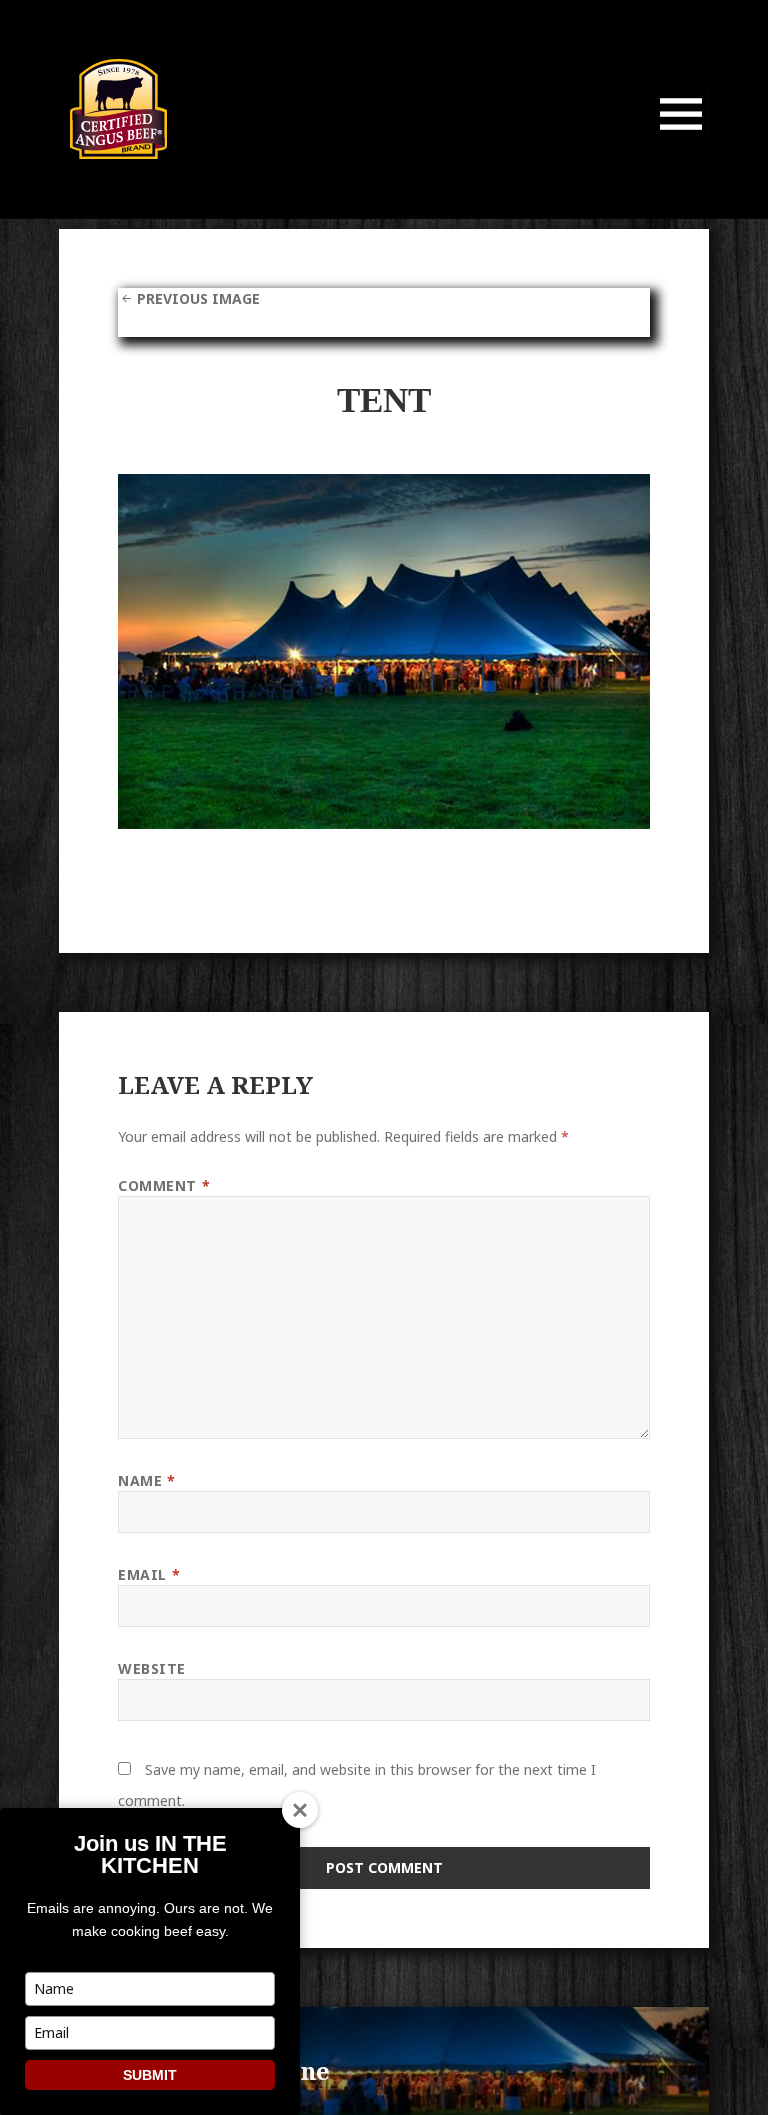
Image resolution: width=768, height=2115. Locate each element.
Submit (150, 2075)
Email (149, 1574)
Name (146, 1480)
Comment (164, 1185)
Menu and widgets (681, 141)
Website (152, 1668)
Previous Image (198, 298)
